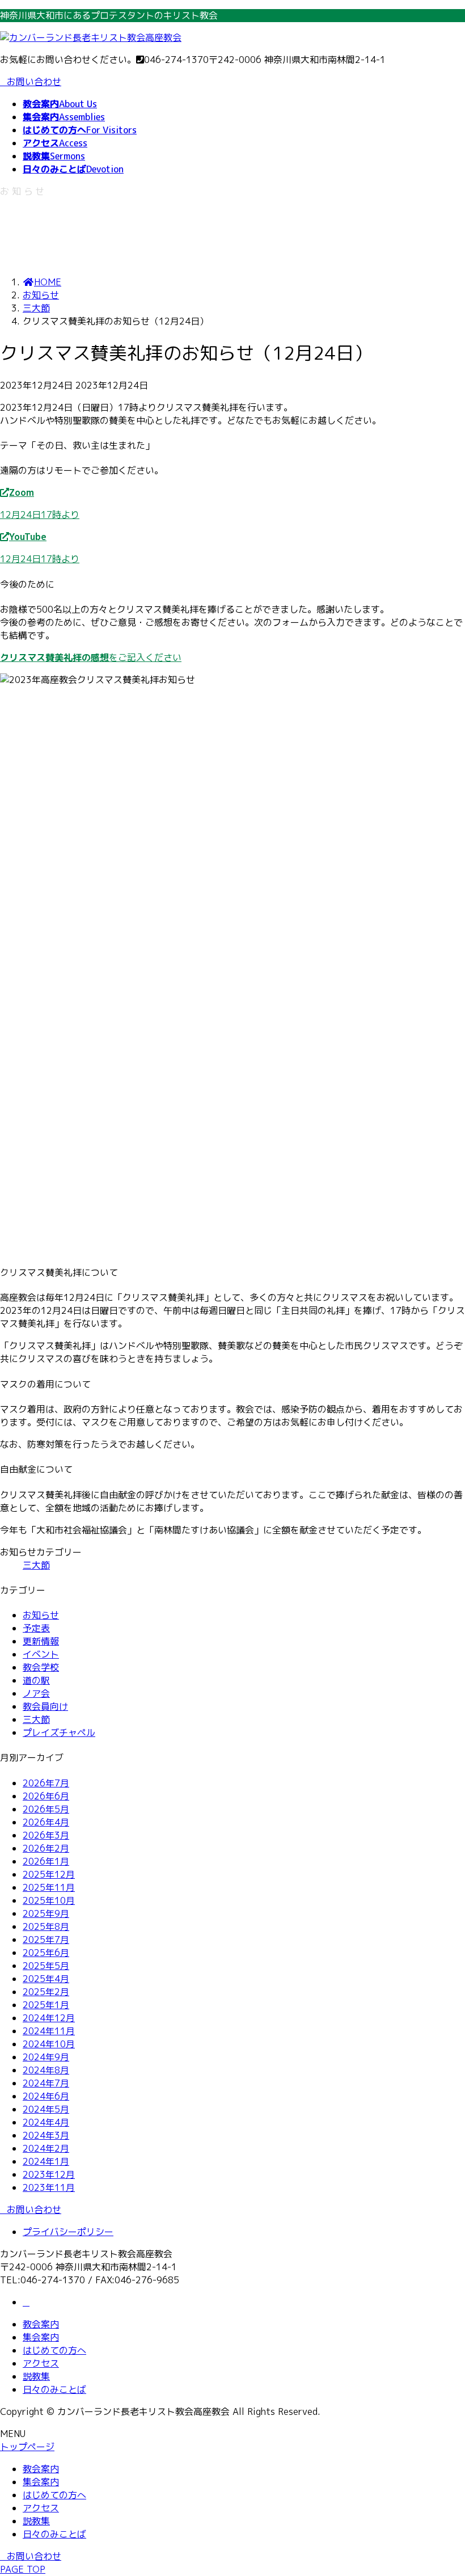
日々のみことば (54, 2389)
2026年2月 (46, 1848)
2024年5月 (46, 2109)
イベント (41, 1654)
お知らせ (41, 1615)
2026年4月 (46, 1822)
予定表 (36, 1628)
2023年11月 (49, 2187)
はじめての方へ (54, 2350)
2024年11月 (49, 2031)
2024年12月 (49, 2018)
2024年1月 (46, 2161)
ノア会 (36, 1693)
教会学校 (41, 1667)
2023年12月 (49, 2174)
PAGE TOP (23, 2569)
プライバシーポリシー (68, 2232)
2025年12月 (49, 1874)
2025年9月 (46, 1913)
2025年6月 (46, 1953)
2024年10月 (49, 2044)
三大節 (36, 1565)
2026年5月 (46, 1809)
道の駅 (36, 1680)
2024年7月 (46, 2083)
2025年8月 (46, 1926)
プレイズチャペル (59, 1732)
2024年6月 (46, 2096)
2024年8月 (46, 2070)
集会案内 (41, 2337)
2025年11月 (49, 1887)
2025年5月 (46, 1966)
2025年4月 (46, 1979)
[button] (232, 504)
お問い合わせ (34, 82)
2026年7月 (46, 1783)
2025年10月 (49, 1900)
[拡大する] (450, 688)
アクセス (41, 2363)
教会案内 (41, 2324)
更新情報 (41, 1641)
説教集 (36, 2376)
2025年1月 (46, 2005)
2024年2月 (46, 2148)
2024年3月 (46, 2135)
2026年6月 (46, 1796)
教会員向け (45, 1706)
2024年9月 (46, 2057)
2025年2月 (46, 1992)
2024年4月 (46, 2122)
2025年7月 (46, 1940)
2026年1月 (46, 1861)
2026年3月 (46, 1835)
